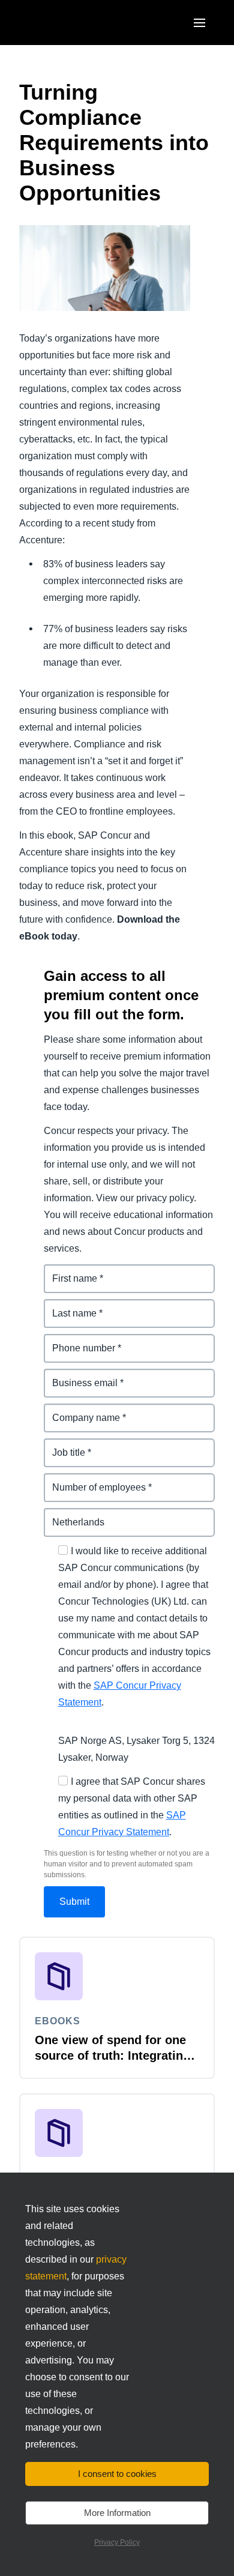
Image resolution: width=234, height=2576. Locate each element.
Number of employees (94, 1480)
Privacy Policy (117, 2542)
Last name (67, 1306)
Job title (62, 1445)
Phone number (78, 1341)
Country (62, 1515)
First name (68, 1271)
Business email (79, 1376)
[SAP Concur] (75, 23)
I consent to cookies (117, 2474)
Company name (80, 1410)
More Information (117, 2513)
